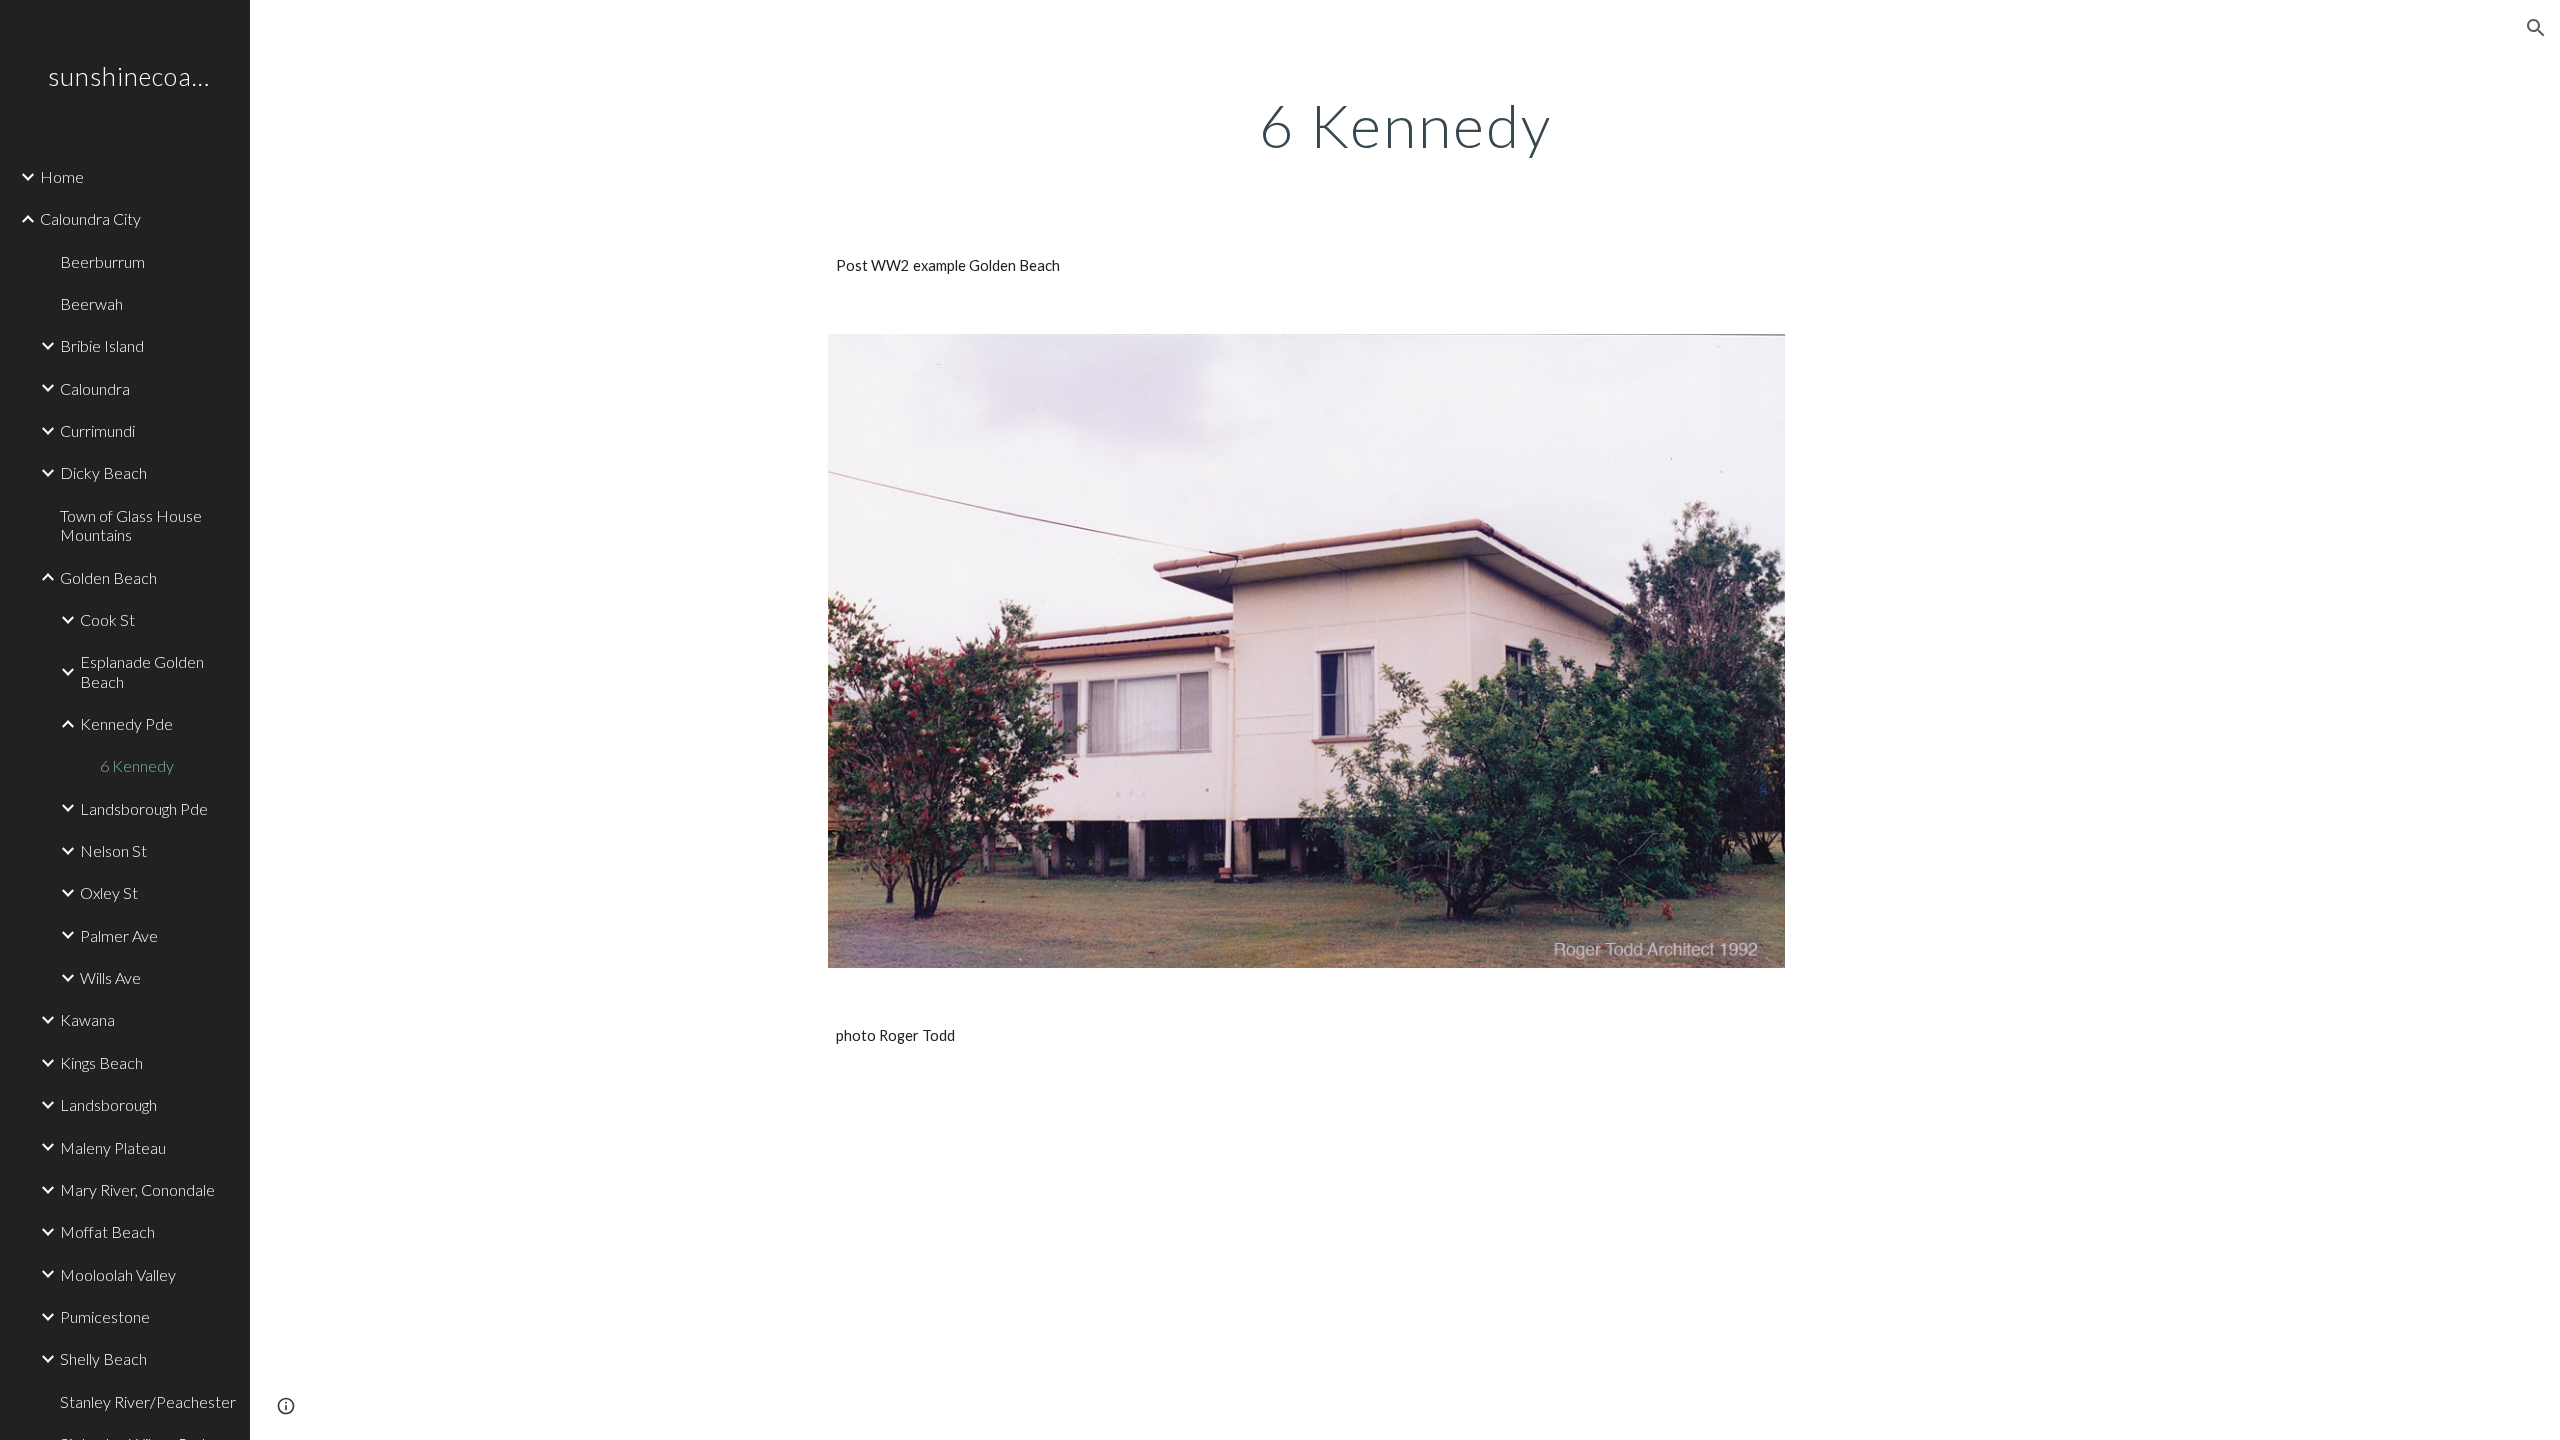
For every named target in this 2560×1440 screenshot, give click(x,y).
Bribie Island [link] (102, 345)
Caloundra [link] (95, 388)
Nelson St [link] (113, 850)
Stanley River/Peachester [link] (148, 1401)
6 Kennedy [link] (137, 765)
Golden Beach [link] (108, 577)
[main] (1405, 125)
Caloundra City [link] (90, 218)
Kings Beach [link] (101, 1062)
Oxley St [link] (109, 892)
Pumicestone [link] (105, 1316)
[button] (2536, 28)
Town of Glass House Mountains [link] (131, 525)
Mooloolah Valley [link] (118, 1274)
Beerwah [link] (91, 303)
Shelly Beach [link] (103, 1358)
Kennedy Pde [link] (126, 723)
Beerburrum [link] (102, 261)
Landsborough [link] (108, 1104)
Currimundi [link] (97, 430)
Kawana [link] (87, 1019)
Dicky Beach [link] (103, 472)
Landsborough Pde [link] (144, 808)
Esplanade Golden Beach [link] (142, 671)
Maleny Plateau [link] (113, 1147)
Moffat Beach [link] (107, 1231)
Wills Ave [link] (110, 977)
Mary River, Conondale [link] (137, 1189)
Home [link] (62, 176)
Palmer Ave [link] (119, 935)
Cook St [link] (107, 619)
